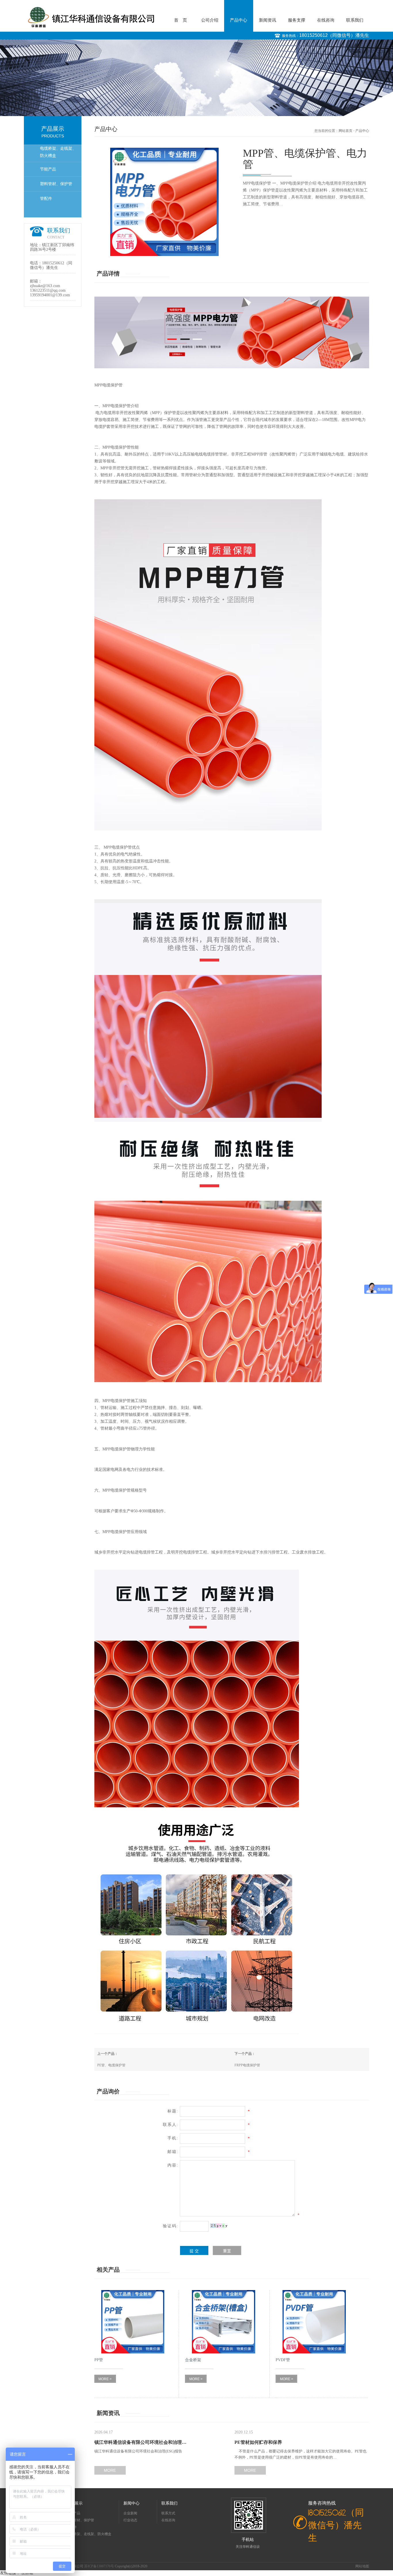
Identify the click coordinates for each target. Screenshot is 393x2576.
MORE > (105, 2379)
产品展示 (75, 2503)
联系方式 (168, 2513)
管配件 (46, 199)
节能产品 (48, 169)
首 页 (181, 20)
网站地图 (362, 2566)
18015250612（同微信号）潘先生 (334, 35)
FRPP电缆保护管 (247, 2065)
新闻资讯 (268, 20)
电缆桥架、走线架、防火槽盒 (58, 152)
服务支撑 (297, 20)
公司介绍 (210, 20)
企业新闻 (130, 2513)
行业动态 (130, 2520)
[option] (197, 78)
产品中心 (239, 20)
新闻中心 (131, 2503)
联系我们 (355, 20)
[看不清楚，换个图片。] (219, 2226)
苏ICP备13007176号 (100, 2566)
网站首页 (346, 131)
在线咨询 (326, 20)
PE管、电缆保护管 (111, 2065)
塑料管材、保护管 (56, 184)
